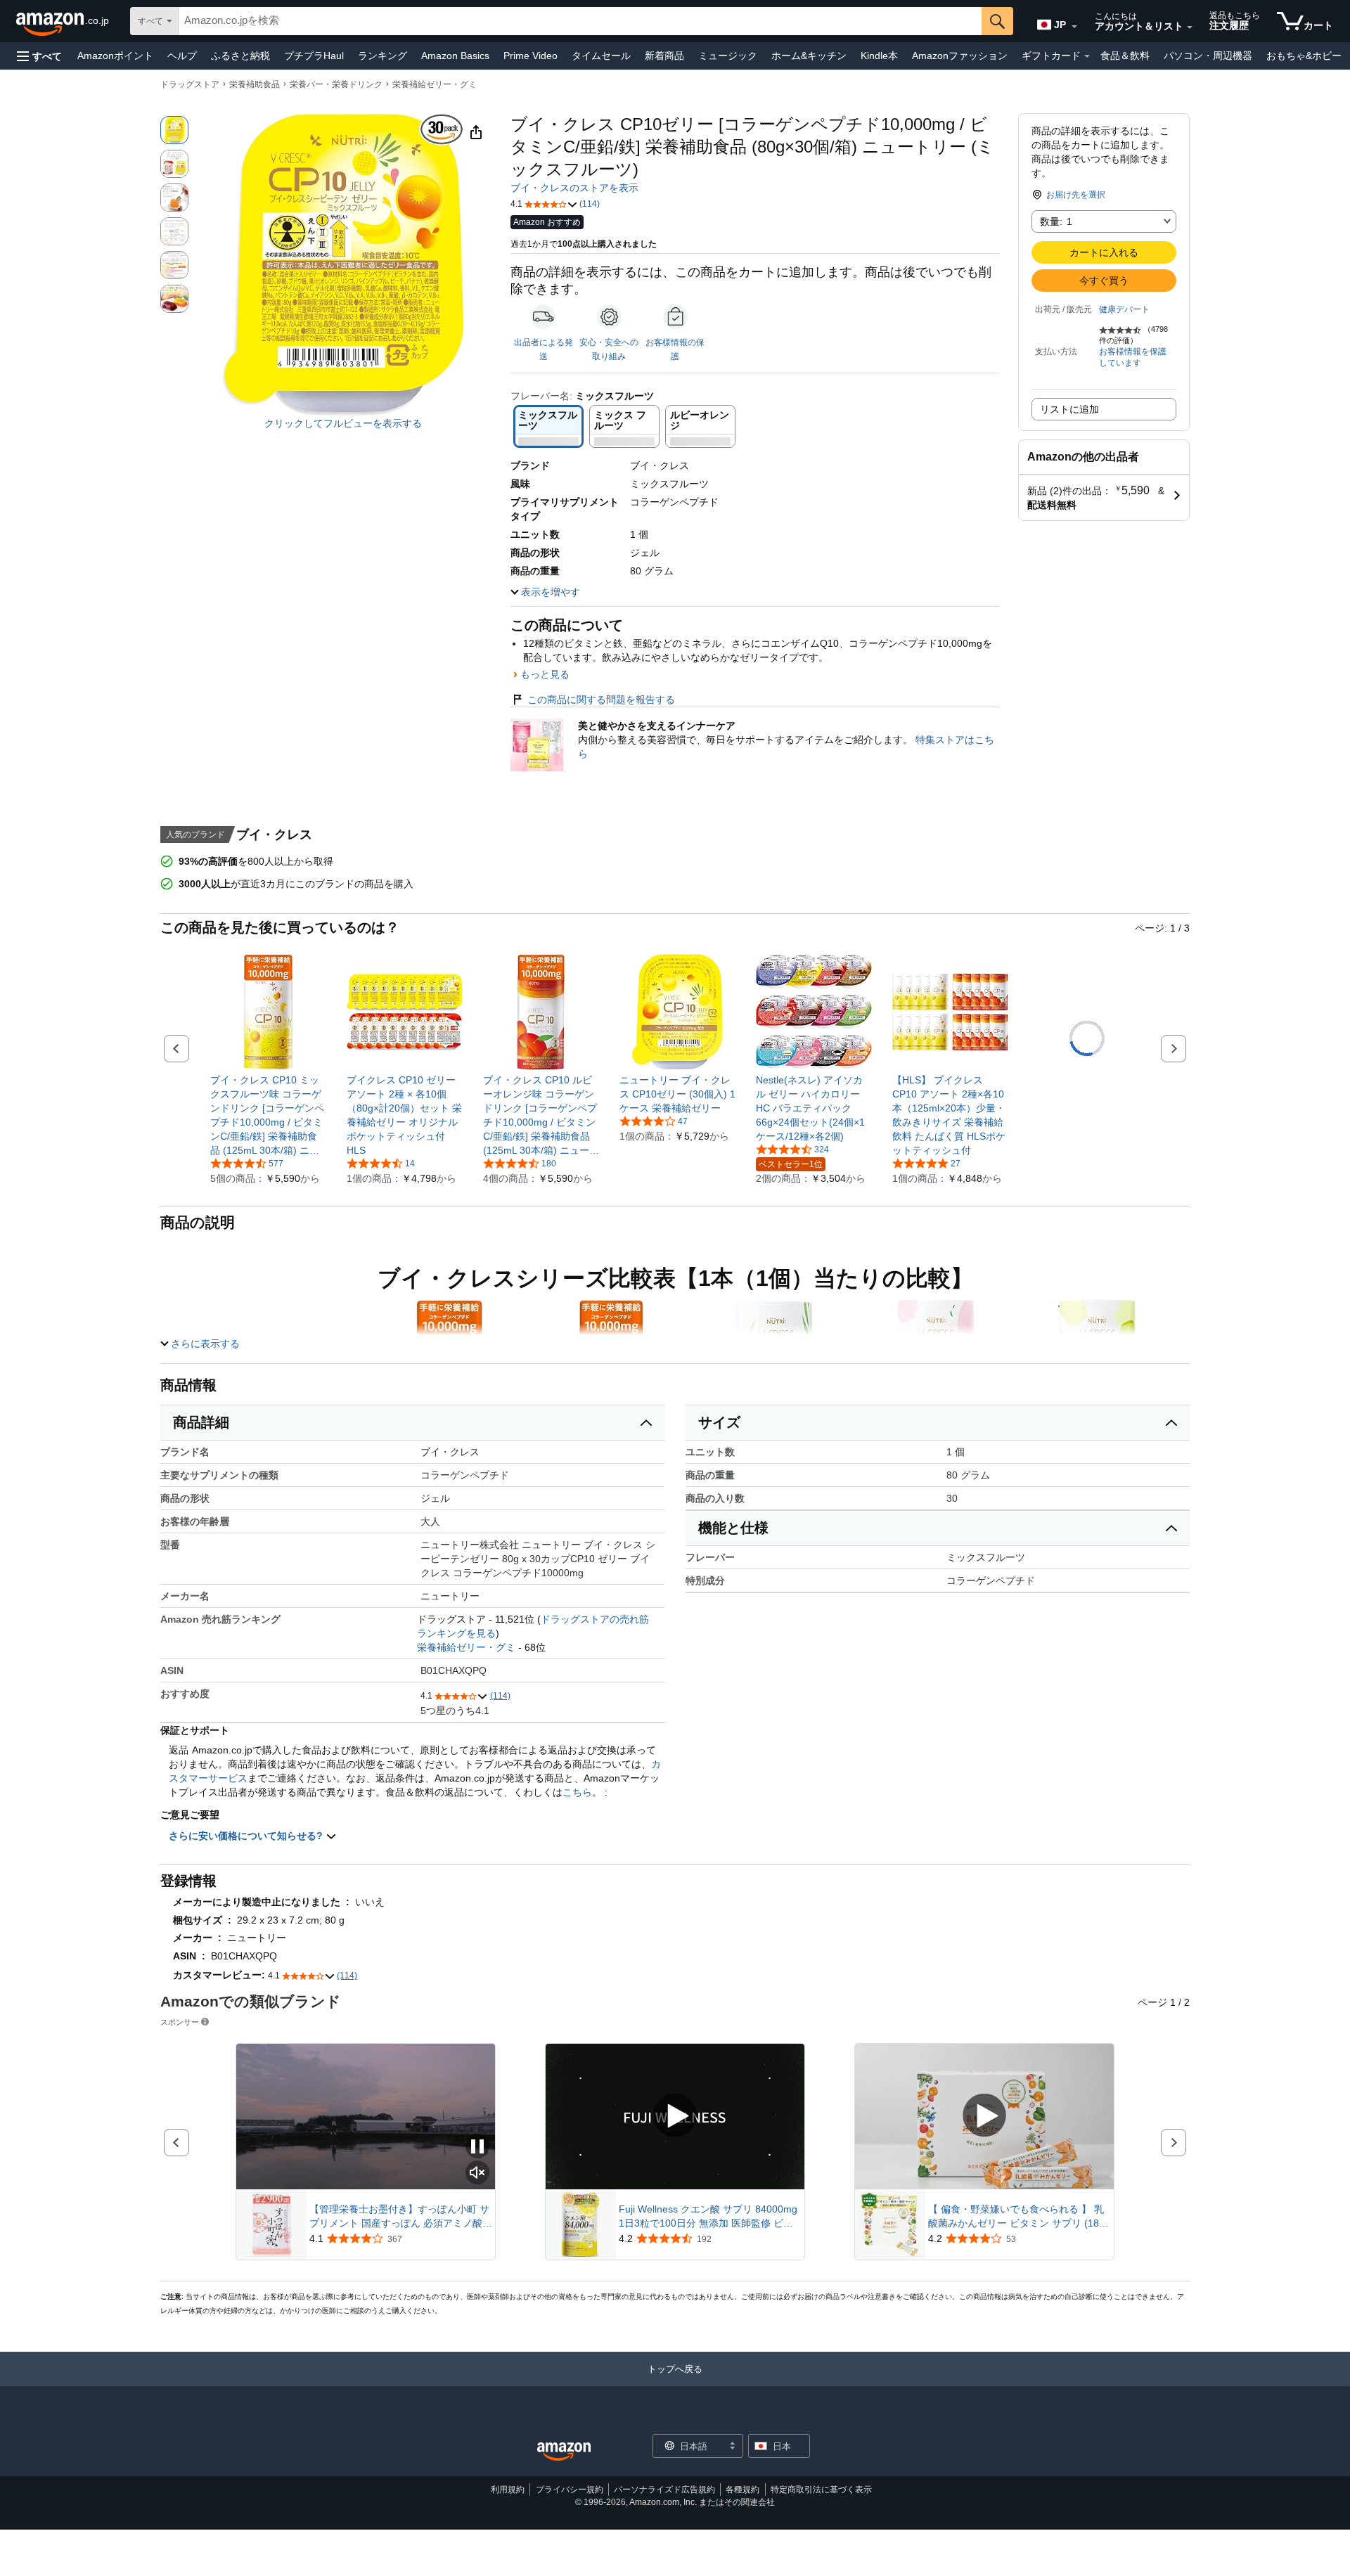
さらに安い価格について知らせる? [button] (247, 1836)
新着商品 (664, 56)
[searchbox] (580, 21)
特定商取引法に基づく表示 (821, 2490)
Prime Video (531, 56)
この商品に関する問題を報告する (601, 700)
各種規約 (742, 2490)
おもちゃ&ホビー (1304, 56)
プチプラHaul (314, 56)
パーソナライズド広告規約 (664, 2490)
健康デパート (1124, 309)
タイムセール (601, 56)
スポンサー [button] (180, 2022)
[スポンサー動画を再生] (675, 2117)
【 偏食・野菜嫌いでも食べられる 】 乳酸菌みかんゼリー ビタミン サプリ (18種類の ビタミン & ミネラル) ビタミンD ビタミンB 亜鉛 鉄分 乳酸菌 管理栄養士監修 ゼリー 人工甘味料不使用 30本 (1018, 2217)
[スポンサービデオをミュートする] (477, 2173)
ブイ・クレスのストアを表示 (574, 188)
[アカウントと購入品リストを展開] (1190, 27)
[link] (268, 1115)
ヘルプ (182, 56)
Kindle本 (879, 56)
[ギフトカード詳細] (1087, 56)
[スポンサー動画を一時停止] (477, 2147)
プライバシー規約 (570, 2490)
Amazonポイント (115, 56)
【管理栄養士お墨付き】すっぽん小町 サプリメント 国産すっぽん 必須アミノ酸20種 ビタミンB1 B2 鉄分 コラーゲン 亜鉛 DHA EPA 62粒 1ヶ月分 (399, 2217)
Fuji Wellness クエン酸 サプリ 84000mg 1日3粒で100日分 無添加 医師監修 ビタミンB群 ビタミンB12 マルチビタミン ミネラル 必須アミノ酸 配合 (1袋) (709, 2217)
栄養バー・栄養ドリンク (336, 84)
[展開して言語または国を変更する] (1074, 27)
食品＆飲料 (1125, 56)
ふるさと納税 (240, 56)
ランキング (382, 56)
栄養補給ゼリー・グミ (435, 84)
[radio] (174, 130)
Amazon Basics (455, 56)
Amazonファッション (960, 56)
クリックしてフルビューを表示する (343, 423)
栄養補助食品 (255, 84)
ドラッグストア (190, 84)
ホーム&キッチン (809, 56)
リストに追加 (1069, 409)
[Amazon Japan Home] (564, 2452)
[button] (39, 56)
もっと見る (545, 674)
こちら (577, 1792)
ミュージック (728, 56)
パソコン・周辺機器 (1208, 56)
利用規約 (508, 2490)
